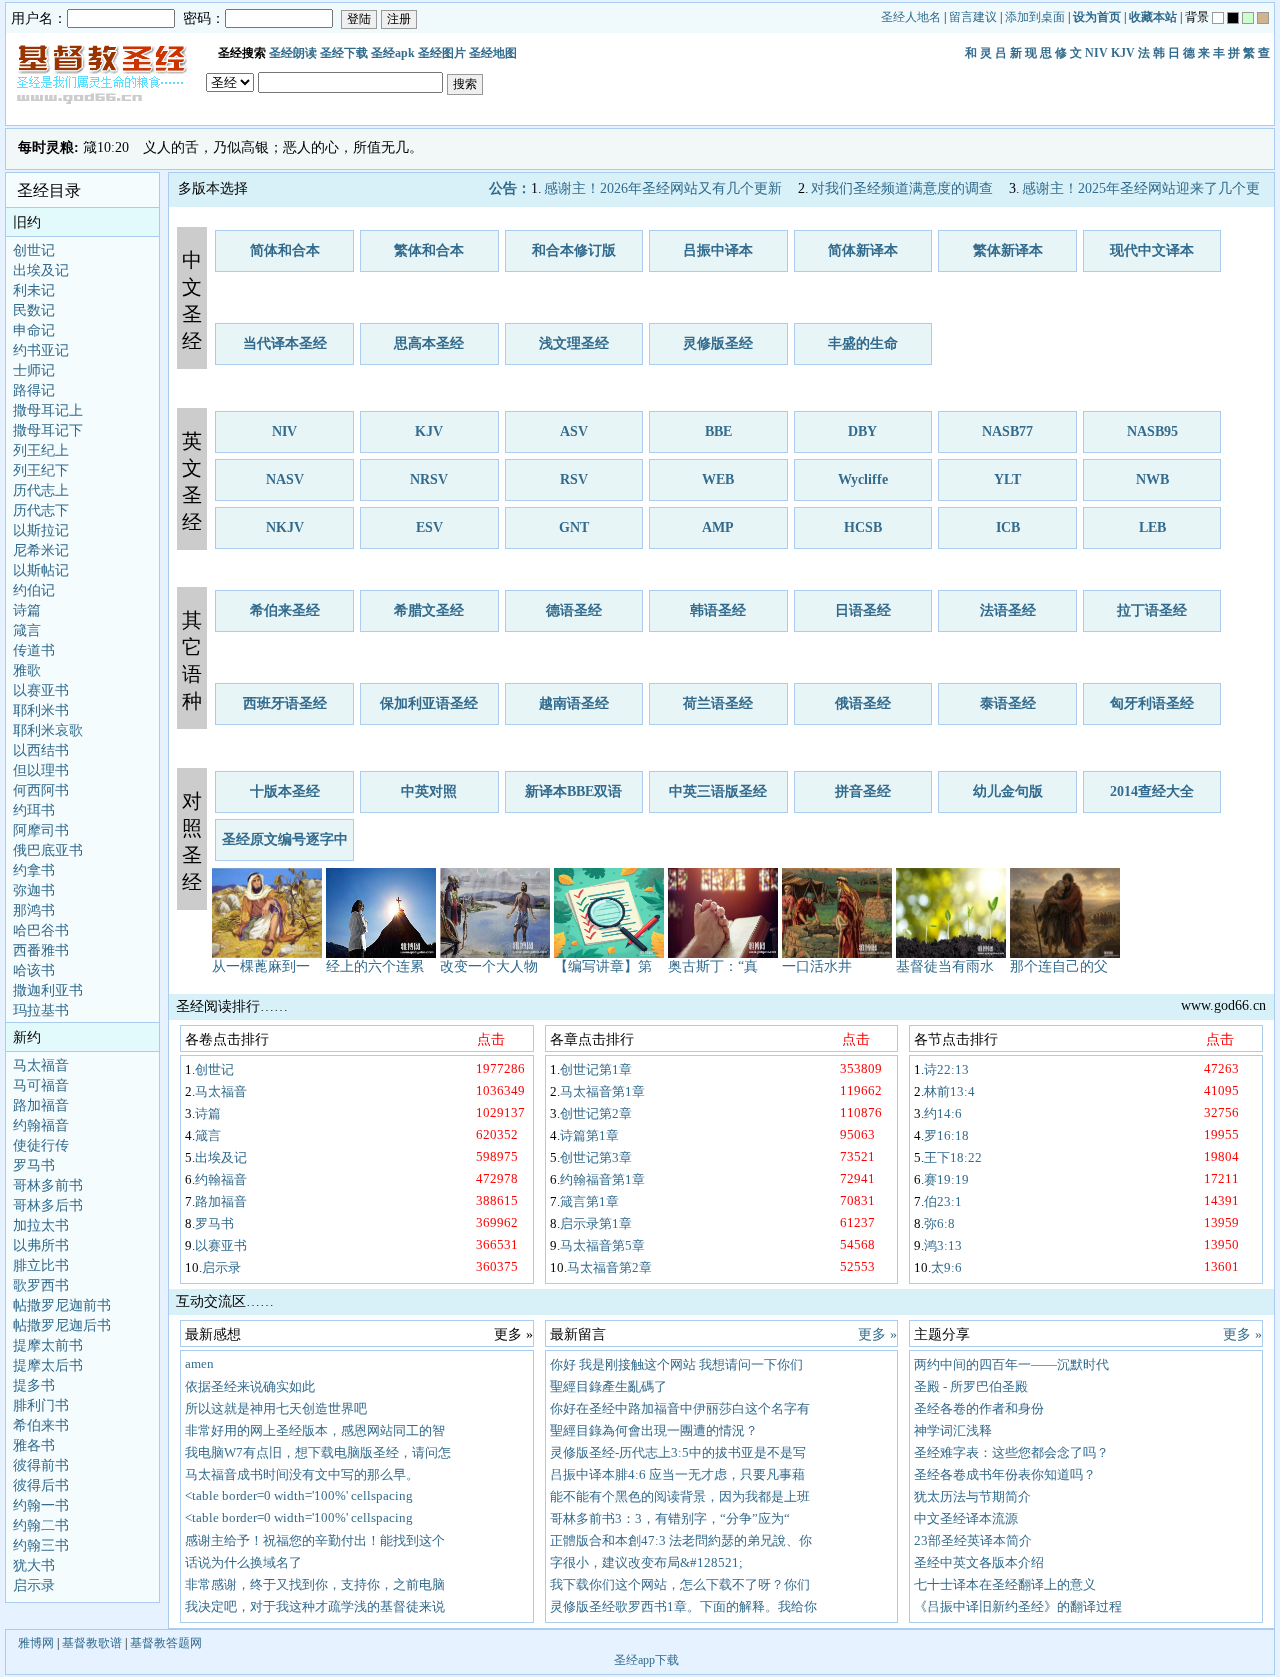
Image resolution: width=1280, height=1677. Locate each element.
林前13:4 (949, 1091)
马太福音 (41, 1065)
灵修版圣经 (718, 343)
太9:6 (946, 1267)
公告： (510, 188)
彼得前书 (41, 1465)
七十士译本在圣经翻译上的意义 (1005, 1584)
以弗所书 (41, 1245)
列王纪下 (41, 470)
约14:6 (943, 1113)
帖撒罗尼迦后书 (62, 1325)
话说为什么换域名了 (243, 1562)
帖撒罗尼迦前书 (62, 1305)
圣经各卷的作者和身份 (979, 1408)
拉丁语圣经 (1152, 610)
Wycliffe (863, 479)
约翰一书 (41, 1505)
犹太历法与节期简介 (972, 1496)
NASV (285, 479)
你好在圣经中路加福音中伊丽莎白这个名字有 (680, 1408)
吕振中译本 (718, 250)
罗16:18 (946, 1135)
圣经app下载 (646, 1660)
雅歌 (27, 670)
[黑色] (1233, 18)
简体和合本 (285, 250)
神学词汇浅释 (953, 1430)
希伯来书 (41, 1425)
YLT (1007, 479)
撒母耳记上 (48, 410)
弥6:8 (939, 1223)
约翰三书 (41, 1545)
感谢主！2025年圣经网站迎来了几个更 (1141, 188)
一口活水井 (817, 966)
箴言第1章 (589, 1201)
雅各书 (34, 1445)
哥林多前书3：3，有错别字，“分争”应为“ (670, 1518)
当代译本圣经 (285, 343)
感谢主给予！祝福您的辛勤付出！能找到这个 (315, 1540)
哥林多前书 (48, 1185)
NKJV (285, 527)
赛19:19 (946, 1179)
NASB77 (1007, 431)
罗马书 (34, 1165)
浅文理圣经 (574, 343)
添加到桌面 (1035, 17)
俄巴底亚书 (48, 850)
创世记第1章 (596, 1069)
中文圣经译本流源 (966, 1518)
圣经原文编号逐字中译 (285, 846)
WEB (718, 479)
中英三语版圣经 (718, 791)
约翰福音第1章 (602, 1179)
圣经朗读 (293, 53)
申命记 (34, 330)
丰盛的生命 (863, 343)
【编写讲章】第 (603, 966)
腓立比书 (41, 1265)
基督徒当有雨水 (945, 966)
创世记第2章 (596, 1113)
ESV (429, 527)
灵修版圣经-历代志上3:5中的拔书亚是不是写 (678, 1452)
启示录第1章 (596, 1223)
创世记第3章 (596, 1157)
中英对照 (429, 791)
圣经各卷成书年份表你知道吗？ (1005, 1474)
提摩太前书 (48, 1345)
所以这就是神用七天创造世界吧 (276, 1408)
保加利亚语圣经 (429, 703)
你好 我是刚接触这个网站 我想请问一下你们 (676, 1364)
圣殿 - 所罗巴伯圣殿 (971, 1386)
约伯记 (34, 590)
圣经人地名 (911, 17)
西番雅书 (41, 950)
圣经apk (393, 53)
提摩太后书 (48, 1365)
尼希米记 (41, 550)
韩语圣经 (718, 610)
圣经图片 (442, 53)
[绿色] (1248, 18)
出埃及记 (41, 270)
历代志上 (41, 490)
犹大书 (34, 1565)
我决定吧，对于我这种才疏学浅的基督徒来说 (315, 1606)
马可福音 (41, 1085)
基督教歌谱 (92, 1643)
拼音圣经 (863, 791)
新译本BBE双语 (573, 791)
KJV (1123, 53)
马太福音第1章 (602, 1091)
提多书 (34, 1385)
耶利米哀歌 (48, 730)
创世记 (34, 250)
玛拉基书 (41, 1010)
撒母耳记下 (48, 430)
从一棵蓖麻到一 (261, 966)
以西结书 (41, 750)
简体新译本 (863, 250)
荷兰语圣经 (718, 703)
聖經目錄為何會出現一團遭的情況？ (654, 1430)
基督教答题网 (166, 1643)
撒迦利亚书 (48, 990)
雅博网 (36, 1643)
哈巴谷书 (41, 930)
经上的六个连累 (375, 966)
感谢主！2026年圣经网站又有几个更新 (663, 188)
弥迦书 (34, 890)
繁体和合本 (429, 250)
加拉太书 (41, 1225)
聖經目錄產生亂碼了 (608, 1386)
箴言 (27, 630)
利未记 (34, 290)
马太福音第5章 (602, 1245)
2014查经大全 (1152, 791)
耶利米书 (41, 710)
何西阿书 (41, 790)
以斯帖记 (41, 570)
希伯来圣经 (285, 610)
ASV (574, 431)
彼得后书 (41, 1485)
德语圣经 (574, 610)
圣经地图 (493, 53)
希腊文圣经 (429, 610)
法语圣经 (1008, 610)
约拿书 (34, 870)
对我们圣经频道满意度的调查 (902, 188)
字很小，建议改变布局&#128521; (646, 1562)
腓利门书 (41, 1405)
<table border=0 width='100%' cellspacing (299, 1495)
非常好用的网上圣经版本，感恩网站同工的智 (315, 1430)
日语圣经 (863, 610)
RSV (574, 479)
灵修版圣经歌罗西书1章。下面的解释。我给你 (683, 1606)
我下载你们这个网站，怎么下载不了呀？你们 (680, 1584)
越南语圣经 (574, 703)
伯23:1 (943, 1201)
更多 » (877, 1334)
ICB (1008, 527)
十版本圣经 (285, 791)
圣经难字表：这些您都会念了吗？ (1011, 1452)
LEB (1152, 527)
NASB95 (1152, 431)
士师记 (34, 370)
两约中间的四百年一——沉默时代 (1011, 1364)
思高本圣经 (429, 343)
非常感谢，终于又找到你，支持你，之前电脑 (315, 1584)
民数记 (34, 310)
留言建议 (973, 17)
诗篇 (27, 610)
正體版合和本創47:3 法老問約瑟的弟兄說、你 (681, 1540)
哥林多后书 (48, 1205)
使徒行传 (41, 1145)
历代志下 (41, 510)
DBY (862, 431)
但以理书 (41, 770)
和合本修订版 (574, 250)
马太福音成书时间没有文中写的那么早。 (302, 1474)
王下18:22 (953, 1157)
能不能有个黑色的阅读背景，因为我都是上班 (680, 1496)
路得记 (34, 390)
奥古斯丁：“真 (713, 966)
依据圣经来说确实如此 (250, 1386)
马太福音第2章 (609, 1267)
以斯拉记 (41, 530)
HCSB (863, 527)
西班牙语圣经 (285, 703)
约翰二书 (41, 1525)
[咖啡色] (1263, 18)
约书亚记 (41, 350)
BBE (718, 431)
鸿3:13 (943, 1245)
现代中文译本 (1152, 250)
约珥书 (34, 810)
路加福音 (41, 1105)
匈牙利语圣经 (1152, 703)
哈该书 (34, 970)
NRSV (429, 479)
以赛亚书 (41, 690)
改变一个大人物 (489, 966)
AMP (718, 527)
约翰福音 (41, 1125)
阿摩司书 (41, 830)
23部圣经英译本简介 (973, 1540)
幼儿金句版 (1008, 791)
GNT (574, 527)
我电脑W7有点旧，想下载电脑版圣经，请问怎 (318, 1452)
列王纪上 (41, 450)
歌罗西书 (41, 1285)
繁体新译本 (1008, 250)
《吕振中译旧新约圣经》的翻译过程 (1018, 1606)
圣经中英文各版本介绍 (979, 1562)
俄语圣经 (863, 703)
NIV (1096, 53)
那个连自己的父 (1059, 966)
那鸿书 (34, 910)
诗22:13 (946, 1069)
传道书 (34, 650)
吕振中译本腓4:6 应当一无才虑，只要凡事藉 (677, 1474)
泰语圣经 (1008, 703)
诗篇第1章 (589, 1135)
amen (199, 1363)
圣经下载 (344, 53)
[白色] (1218, 18)
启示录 (34, 1585)
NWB (1152, 479)
